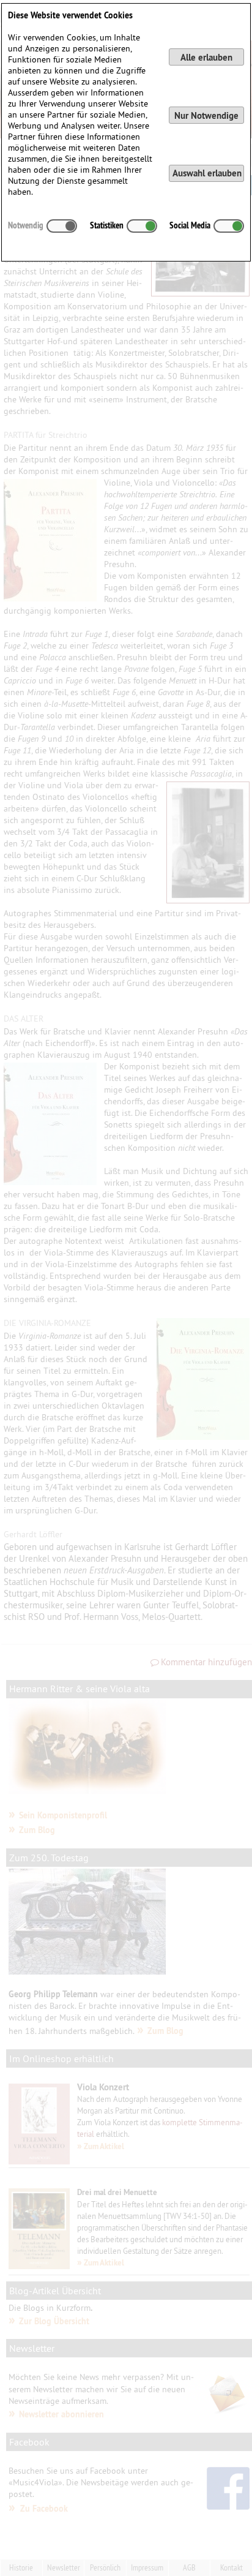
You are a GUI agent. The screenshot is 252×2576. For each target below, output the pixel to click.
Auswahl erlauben (207, 173)
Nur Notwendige (206, 115)
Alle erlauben (206, 57)
